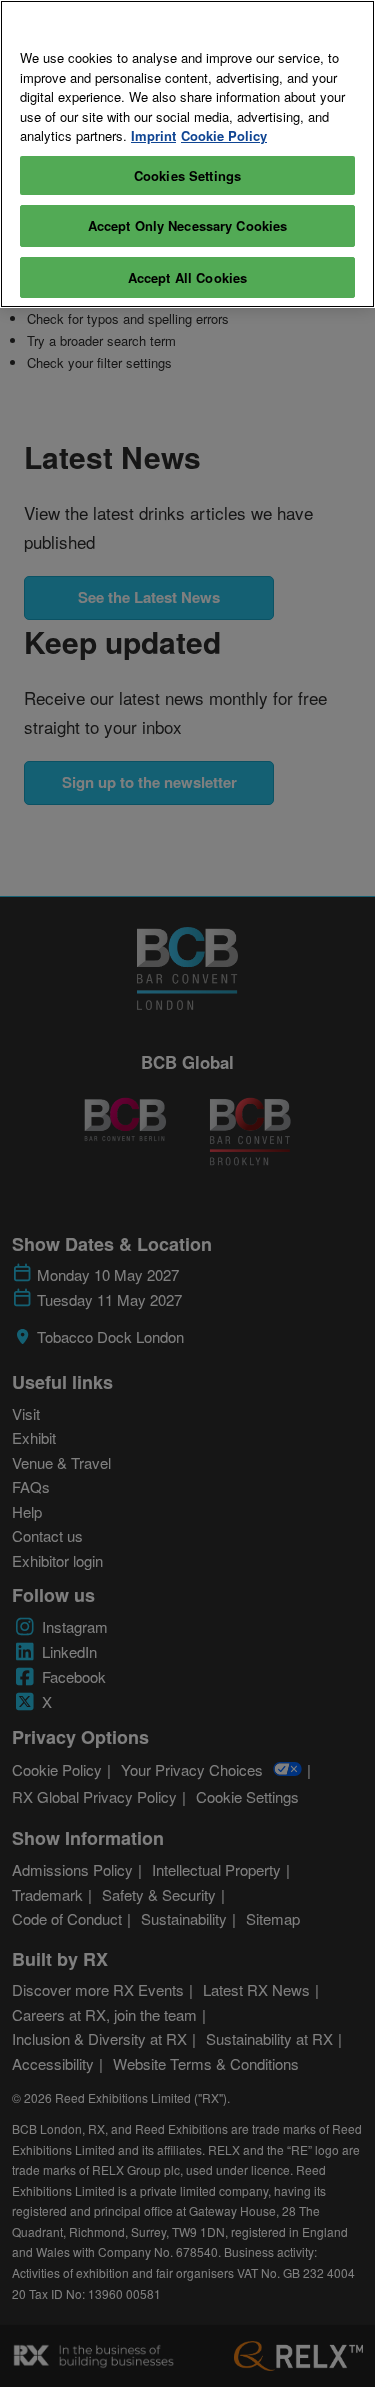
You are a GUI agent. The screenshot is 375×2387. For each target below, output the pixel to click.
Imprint (153, 135)
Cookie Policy (224, 135)
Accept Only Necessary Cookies (188, 225)
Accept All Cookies (187, 277)
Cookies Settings (187, 175)
